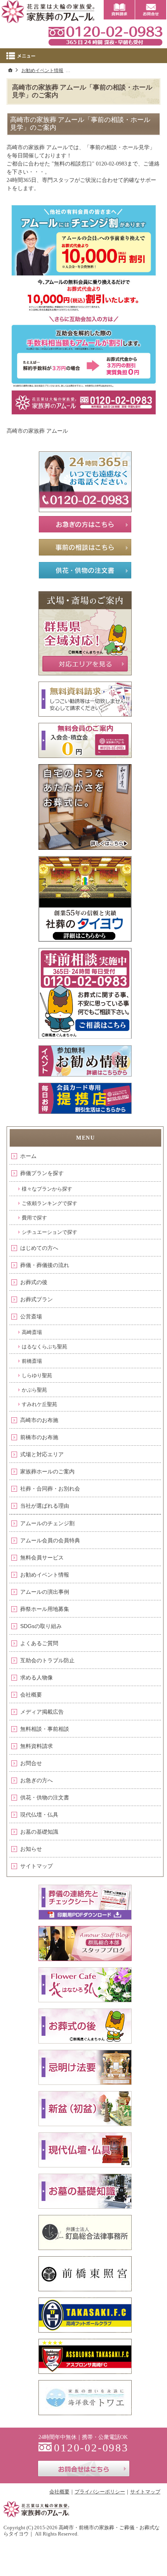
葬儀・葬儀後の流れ (45, 1265)
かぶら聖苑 (34, 1390)
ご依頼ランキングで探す (50, 1203)
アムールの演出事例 (45, 1592)
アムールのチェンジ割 (47, 1523)
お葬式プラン (37, 1299)
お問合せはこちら (84, 2469)
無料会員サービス (42, 1558)
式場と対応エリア (42, 1454)
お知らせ (31, 1849)
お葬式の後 (34, 1282)
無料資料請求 (37, 1746)
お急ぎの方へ (37, 1780)
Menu (83, 56)
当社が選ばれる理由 (45, 1506)
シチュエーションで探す (50, 1232)
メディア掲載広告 (42, 1712)
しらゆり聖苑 (37, 1375)
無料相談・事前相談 (45, 1729)
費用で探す (34, 1218)
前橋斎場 (32, 1361)
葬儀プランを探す (42, 1173)
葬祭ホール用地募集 (45, 1609)
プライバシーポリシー (100, 2492)
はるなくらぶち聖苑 (44, 1347)
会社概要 (31, 1695)
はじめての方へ (39, 1248)
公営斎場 (31, 1316)
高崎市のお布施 (39, 1420)
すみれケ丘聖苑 (39, 1404)
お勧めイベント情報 (45, 1575)
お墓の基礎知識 (39, 1832)
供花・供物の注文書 (45, 1797)
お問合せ (31, 1763)
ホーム (28, 1156)
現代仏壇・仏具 (39, 1815)
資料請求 (119, 10)
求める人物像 (37, 1677)
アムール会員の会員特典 (50, 1540)
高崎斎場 (32, 1332)
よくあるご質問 (39, 1643)
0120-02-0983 (105, 35)
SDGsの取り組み (41, 1626)
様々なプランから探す (47, 1189)
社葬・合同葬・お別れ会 (50, 1489)
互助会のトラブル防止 (47, 1660)
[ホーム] (10, 70)
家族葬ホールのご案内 (47, 1471)
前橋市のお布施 (39, 1437)
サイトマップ (37, 1866)
